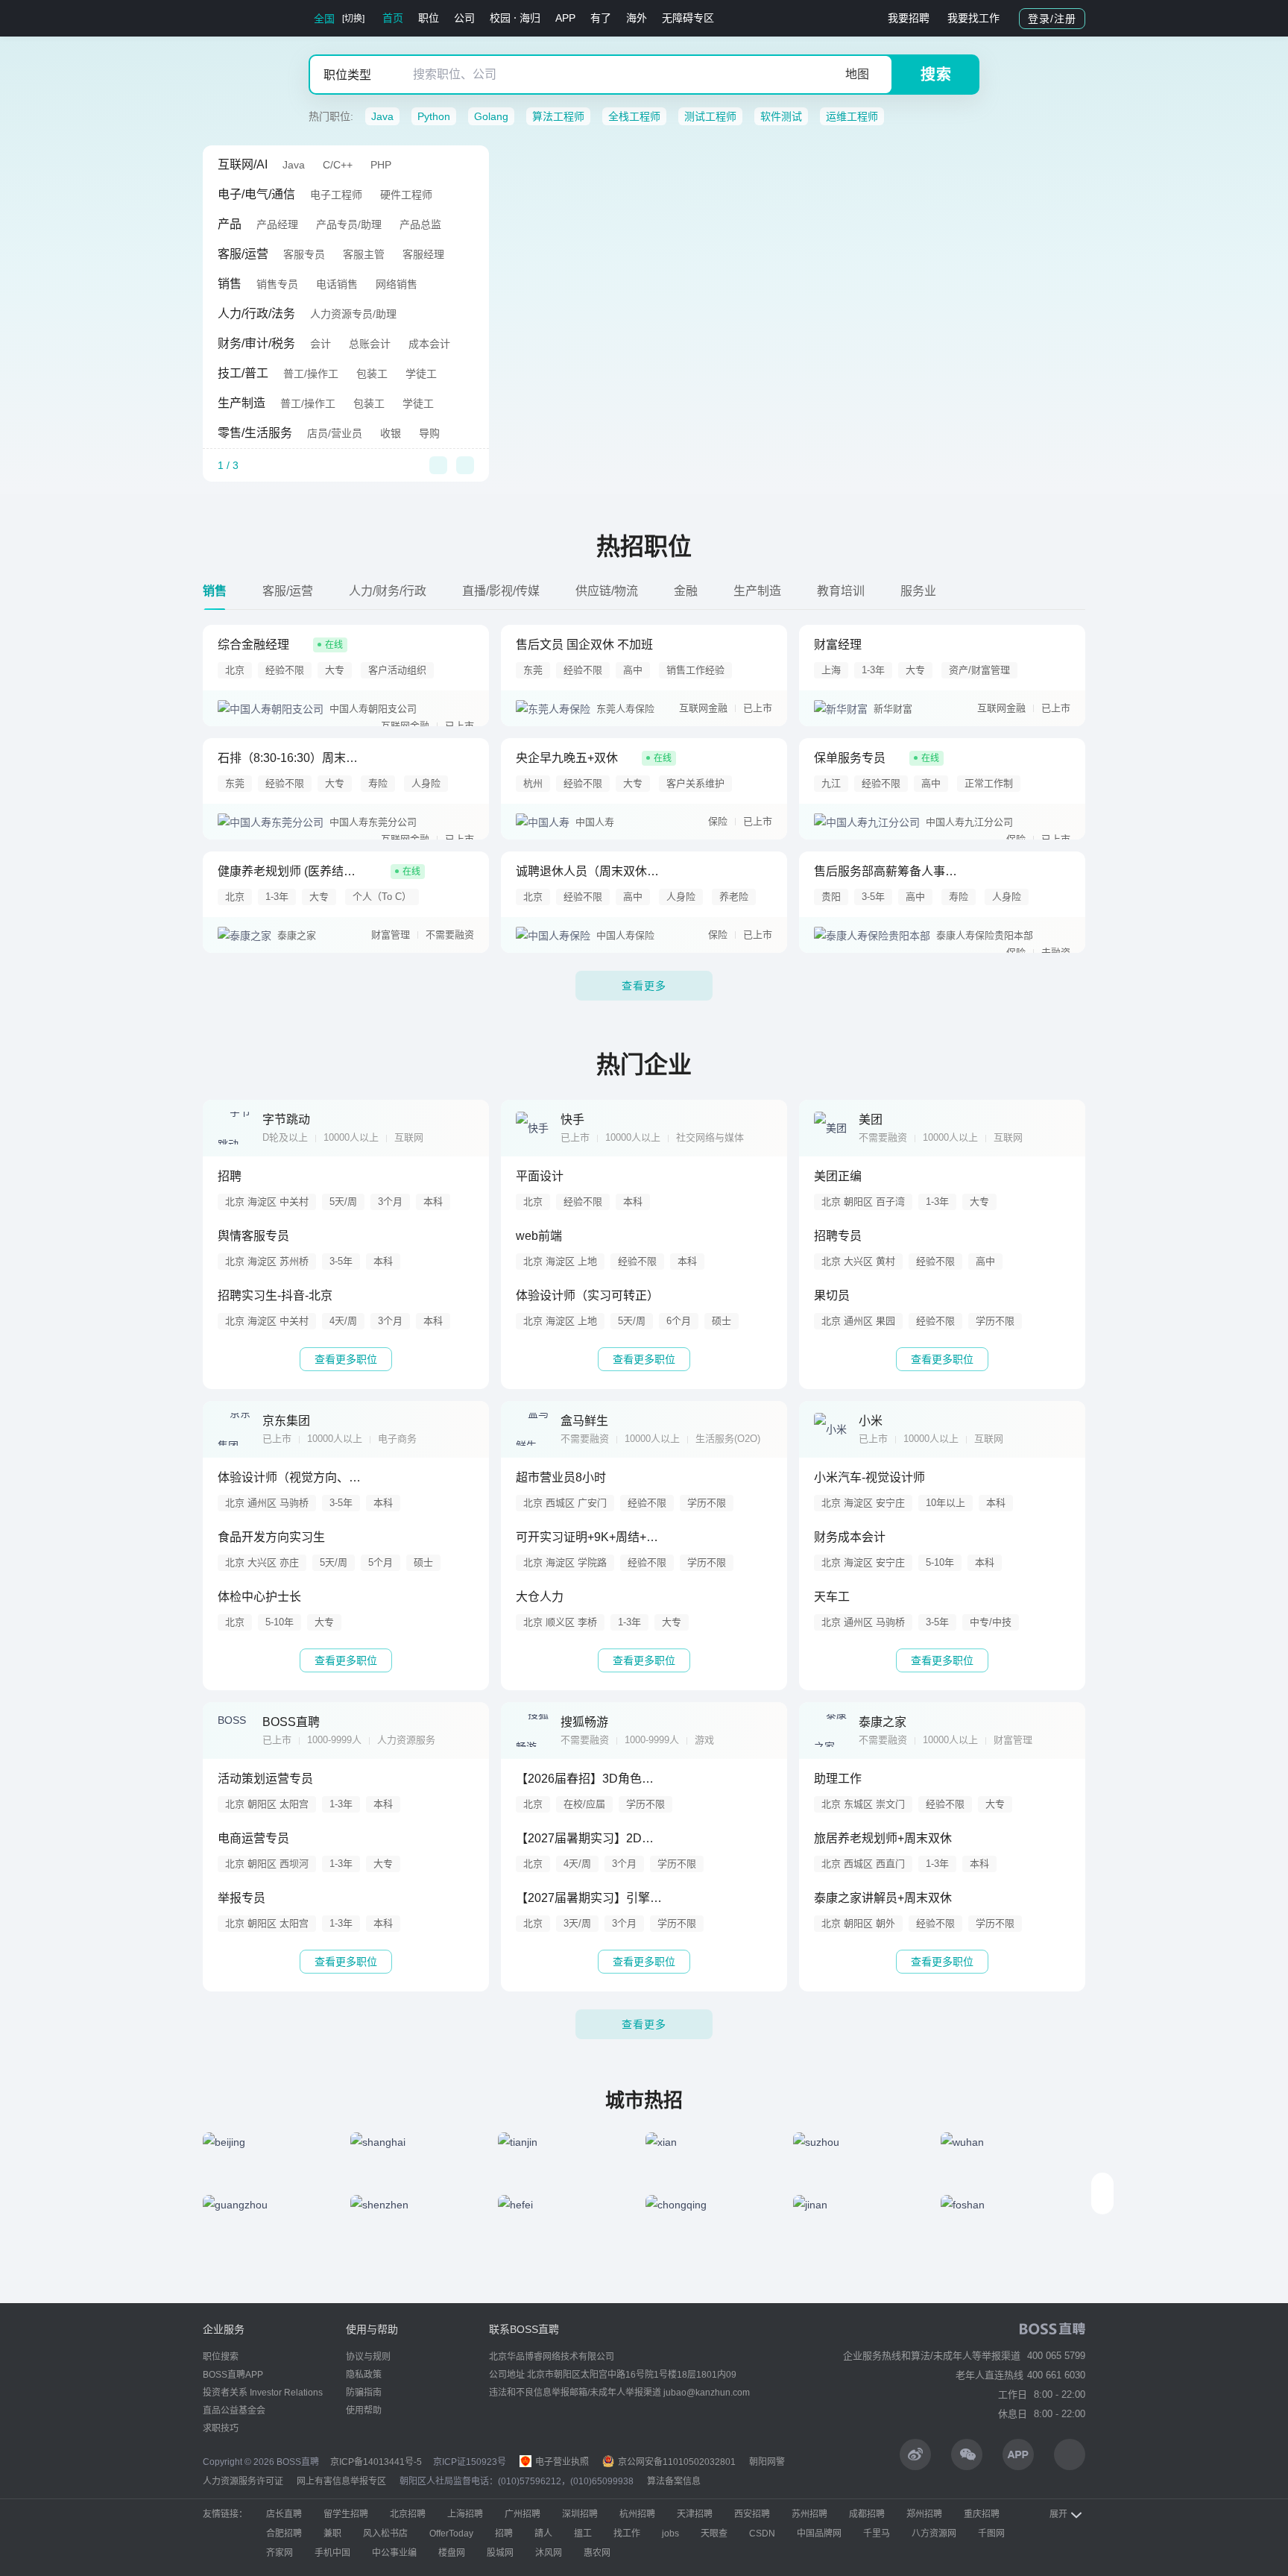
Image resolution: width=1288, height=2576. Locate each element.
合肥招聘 (284, 2534)
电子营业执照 (561, 2462)
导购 (429, 433)
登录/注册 (1052, 19)
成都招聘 (867, 2514)
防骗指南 (364, 2393)
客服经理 (423, 254)
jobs (670, 2534)
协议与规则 (368, 2357)
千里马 (877, 2534)
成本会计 (429, 344)
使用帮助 (364, 2410)
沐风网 (549, 2553)
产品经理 (277, 224)
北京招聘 (408, 2514)
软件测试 (781, 116)
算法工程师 (558, 116)
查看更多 (644, 986)
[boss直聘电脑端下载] (1070, 2454)
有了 (601, 18)
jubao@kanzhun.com (707, 2393)
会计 (321, 344)
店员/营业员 (335, 433)
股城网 (500, 2553)
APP (565, 18)
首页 (393, 18)
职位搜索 (221, 2357)
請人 (543, 2534)
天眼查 (714, 2534)
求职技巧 (221, 2428)
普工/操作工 (311, 374)
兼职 (332, 2534)
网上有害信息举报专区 (341, 2481)
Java (382, 116)
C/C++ (338, 165)
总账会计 (370, 344)
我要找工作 (973, 18)
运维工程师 (852, 116)
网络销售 (397, 284)
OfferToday (451, 2534)
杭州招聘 (637, 2514)
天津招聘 (695, 2514)
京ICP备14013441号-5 (376, 2462)
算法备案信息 (674, 2481)
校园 (500, 18)
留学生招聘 (346, 2514)
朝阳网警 (767, 2462)
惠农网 (597, 2553)
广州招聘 (523, 2514)
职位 (429, 18)
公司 (464, 18)
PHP (381, 165)
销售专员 (277, 284)
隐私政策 (364, 2375)
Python (434, 116)
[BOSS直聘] (241, 18)
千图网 (991, 2534)
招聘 (504, 2534)
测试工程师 (710, 116)
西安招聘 (752, 2514)
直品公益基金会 (234, 2410)
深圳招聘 (580, 2514)
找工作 (627, 2534)
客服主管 (364, 254)
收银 (391, 433)
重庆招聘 (982, 2514)
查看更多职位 (346, 1359)
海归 (530, 18)
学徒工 (421, 374)
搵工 (583, 2534)
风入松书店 (385, 2534)
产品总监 (420, 224)
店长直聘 (284, 2514)
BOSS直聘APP (233, 2375)
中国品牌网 (819, 2534)
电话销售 (337, 284)
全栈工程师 (634, 116)
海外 (637, 18)
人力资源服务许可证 (243, 2481)
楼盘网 (452, 2553)
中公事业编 (394, 2553)
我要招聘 (909, 18)
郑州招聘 (924, 2514)
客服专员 (304, 254)
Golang (491, 116)
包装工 (372, 374)
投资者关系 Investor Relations (263, 2393)
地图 (857, 74)
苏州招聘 (809, 2514)
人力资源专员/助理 (353, 314)
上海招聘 (465, 2514)
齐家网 (280, 2553)
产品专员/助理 (349, 224)
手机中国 (332, 2553)
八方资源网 (934, 2534)
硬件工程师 (406, 195)
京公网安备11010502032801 (676, 2462)
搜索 (936, 75)
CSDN (762, 2534)
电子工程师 (336, 195)
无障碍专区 (688, 18)
